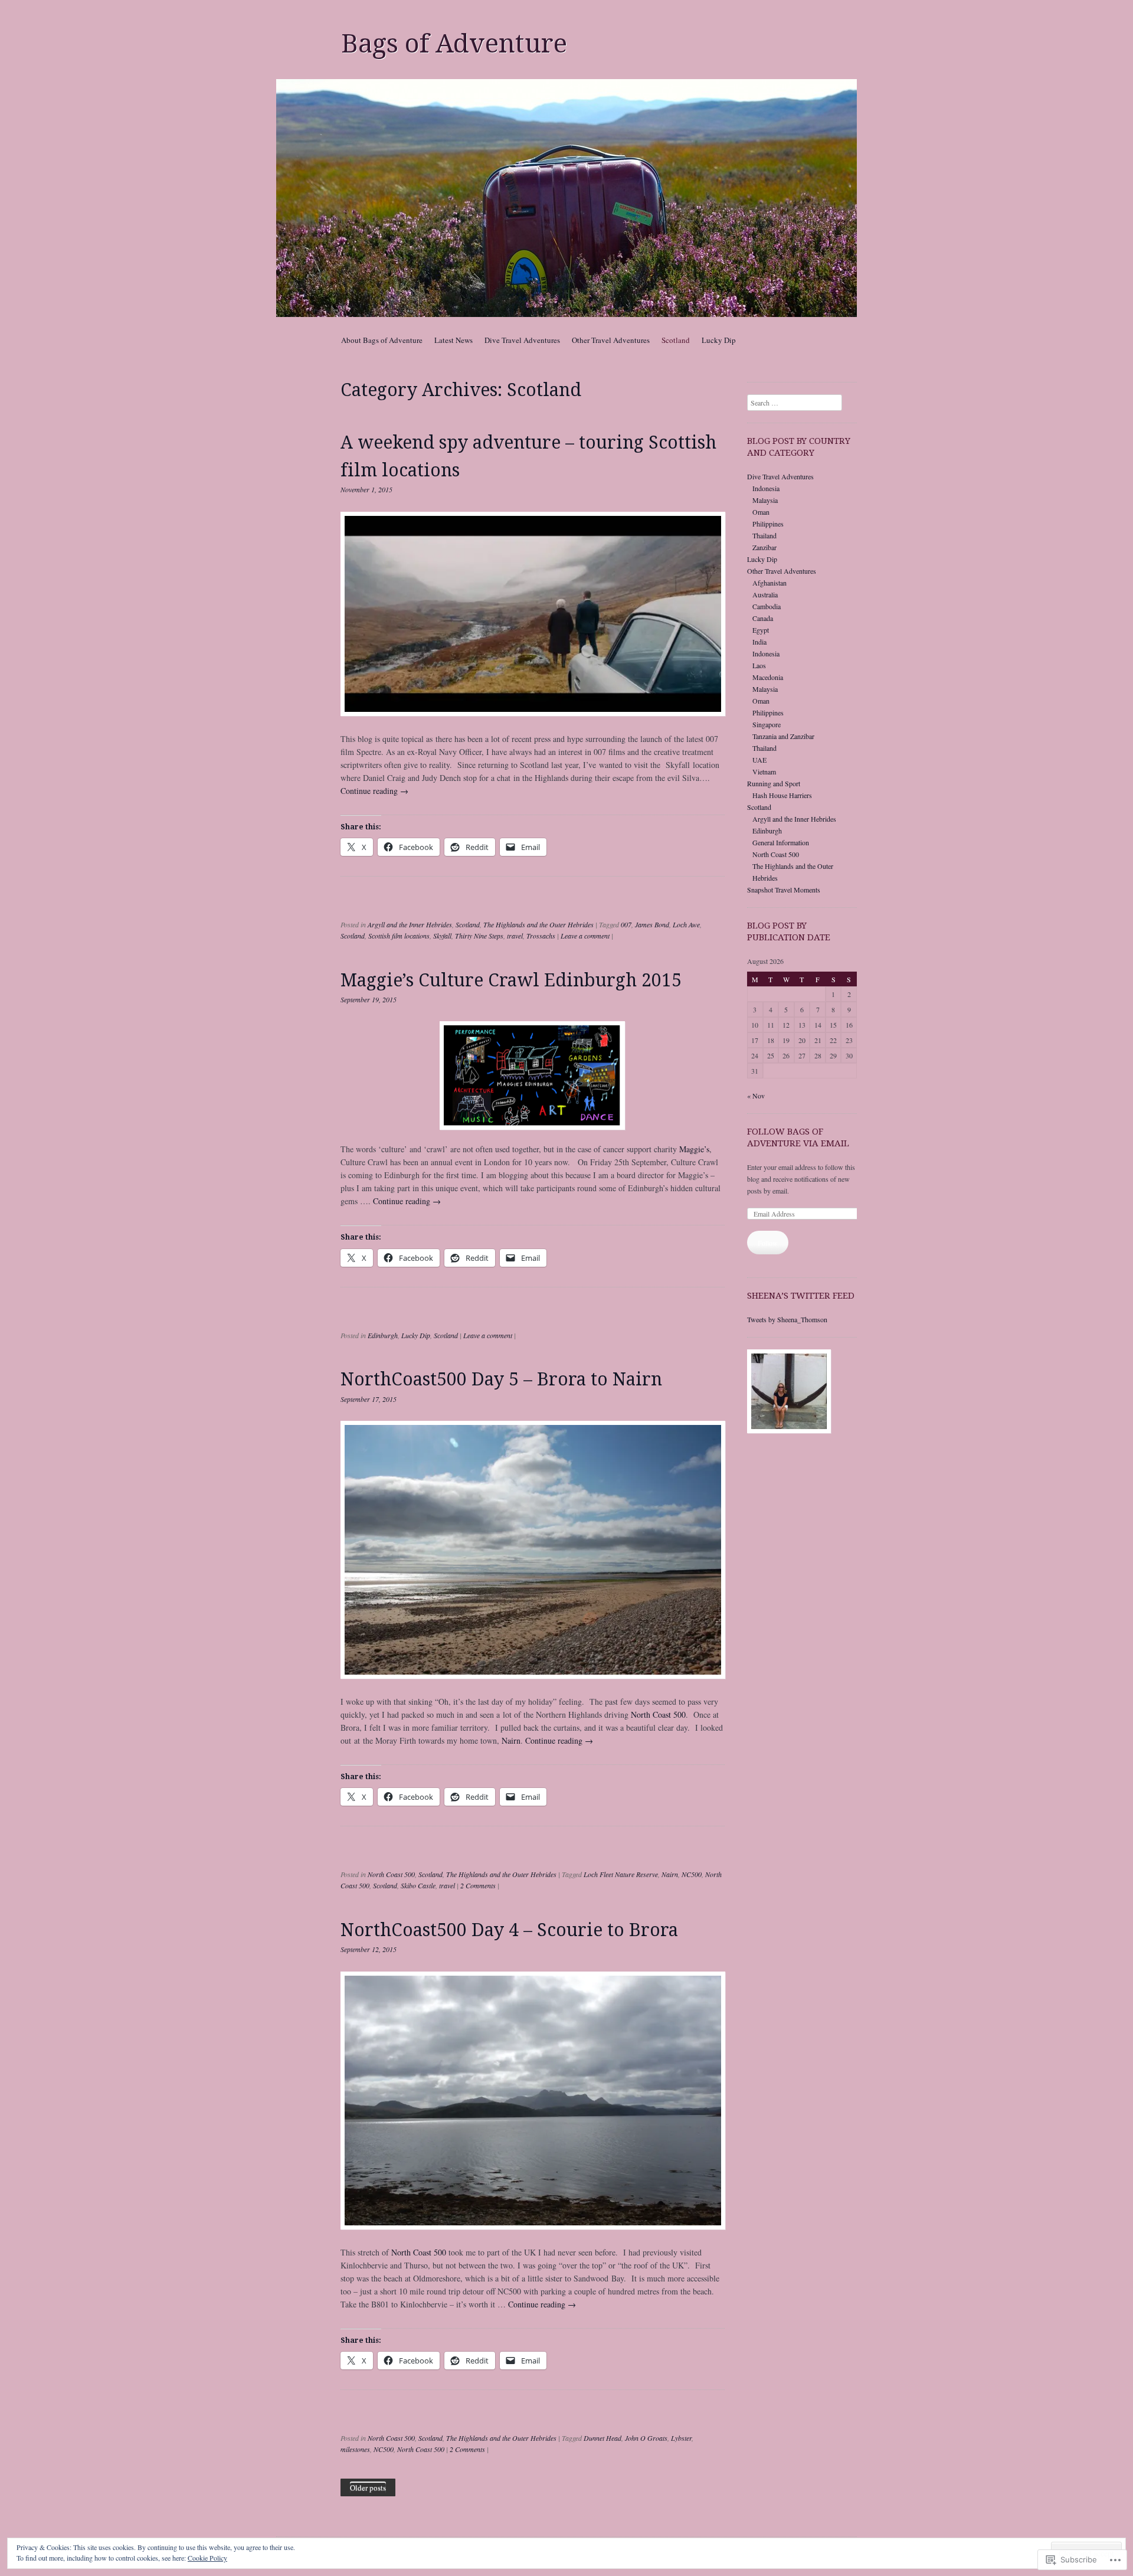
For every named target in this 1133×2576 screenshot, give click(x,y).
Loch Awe (686, 924)
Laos (759, 665)
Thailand (764, 535)
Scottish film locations (399, 936)
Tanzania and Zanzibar (783, 736)
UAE (759, 760)
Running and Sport (774, 783)
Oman (761, 512)
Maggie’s (694, 1149)
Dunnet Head (602, 2438)
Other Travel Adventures (611, 340)
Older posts (368, 2487)
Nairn (510, 1740)
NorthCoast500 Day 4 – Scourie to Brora (509, 1930)
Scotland (676, 340)
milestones (355, 2449)
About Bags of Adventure (382, 340)
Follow (768, 1243)
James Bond (652, 924)
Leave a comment (585, 936)
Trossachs (541, 936)
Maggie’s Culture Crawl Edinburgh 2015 (511, 980)
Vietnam (764, 772)
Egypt (761, 630)
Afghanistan (769, 583)
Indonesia (766, 488)
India (759, 642)
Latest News (453, 340)
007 (626, 924)
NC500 (692, 1874)
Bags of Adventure (454, 44)
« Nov (756, 1096)
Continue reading (374, 791)
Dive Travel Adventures (522, 340)
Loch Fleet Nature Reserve (621, 1874)
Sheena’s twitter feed (801, 1296)
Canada (763, 618)
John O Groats (646, 2438)
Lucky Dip (719, 340)
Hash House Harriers (782, 795)
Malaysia (765, 500)
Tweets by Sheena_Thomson (787, 1319)
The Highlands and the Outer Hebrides (538, 924)
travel (515, 936)
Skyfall (442, 936)
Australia (765, 594)
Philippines (768, 524)
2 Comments (478, 1885)
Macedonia (768, 677)
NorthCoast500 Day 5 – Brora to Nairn (501, 1379)
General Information (781, 842)
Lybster (681, 2438)
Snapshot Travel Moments (784, 890)
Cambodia (767, 606)
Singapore (767, 724)
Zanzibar (764, 547)
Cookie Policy (207, 2558)
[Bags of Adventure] (566, 198)
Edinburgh (383, 1335)
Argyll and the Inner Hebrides (410, 924)
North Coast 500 (658, 1714)
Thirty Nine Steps (479, 936)
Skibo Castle (418, 1885)
